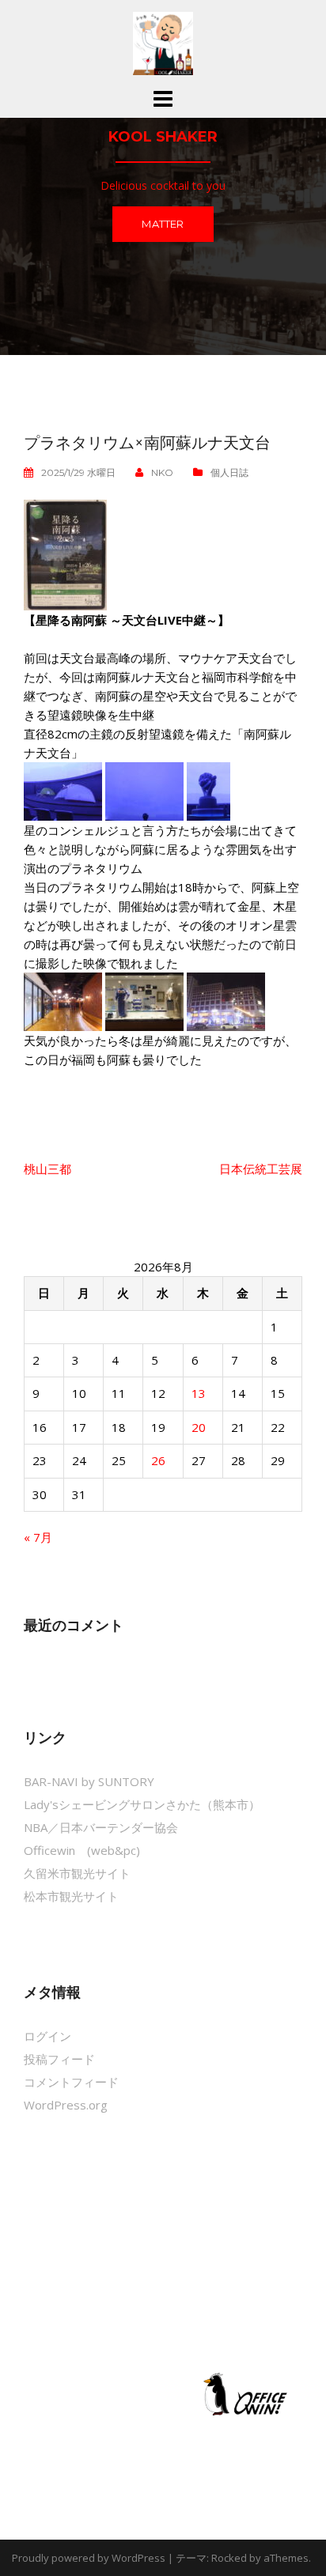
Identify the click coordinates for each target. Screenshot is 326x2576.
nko (162, 472)
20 (199, 1427)
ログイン (47, 2036)
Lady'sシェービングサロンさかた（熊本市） (142, 1804)
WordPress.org (66, 2105)
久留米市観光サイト (77, 1873)
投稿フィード (59, 2059)
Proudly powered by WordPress (89, 2558)
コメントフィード (71, 2082)
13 (199, 1393)
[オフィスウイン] (243, 2393)
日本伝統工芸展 (261, 1169)
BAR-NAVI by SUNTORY (89, 1781)
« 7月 (38, 1537)
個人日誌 (229, 472)
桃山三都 (47, 1169)
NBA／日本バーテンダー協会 (101, 1827)
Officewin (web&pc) (82, 1850)
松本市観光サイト (71, 1896)
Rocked (229, 2558)
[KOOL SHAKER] (163, 42)
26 (158, 1460)
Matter (163, 224)
